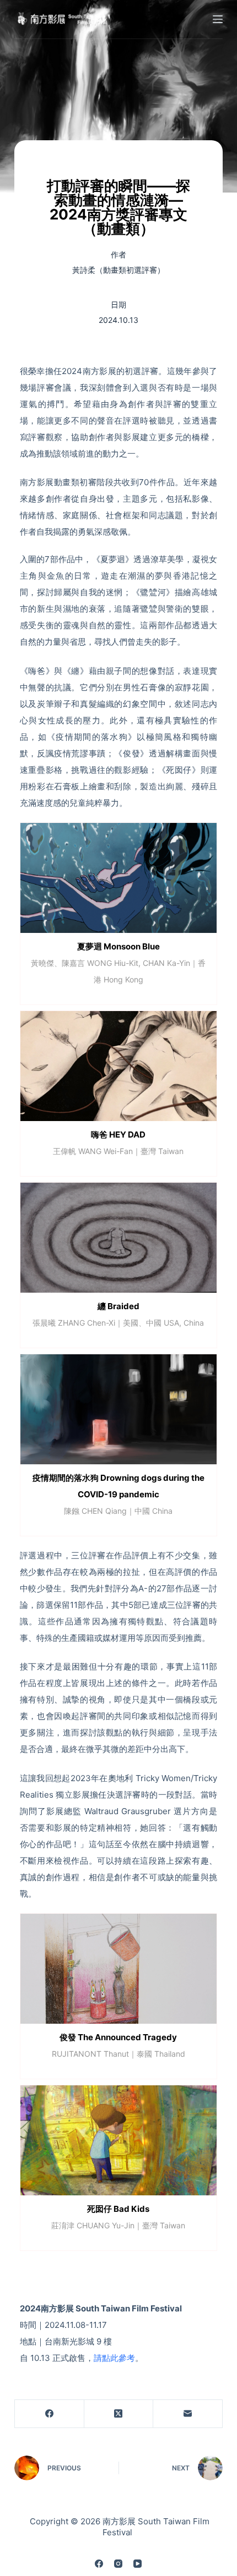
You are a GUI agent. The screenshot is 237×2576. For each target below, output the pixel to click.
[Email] (188, 2414)
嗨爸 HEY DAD (118, 1135)
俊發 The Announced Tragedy (118, 2037)
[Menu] (218, 19)
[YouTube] (138, 2564)
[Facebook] (50, 2414)
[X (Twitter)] (119, 2414)
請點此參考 (114, 2358)
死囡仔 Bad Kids (118, 2209)
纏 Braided (118, 1306)
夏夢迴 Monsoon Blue (118, 946)
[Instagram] (118, 2564)
